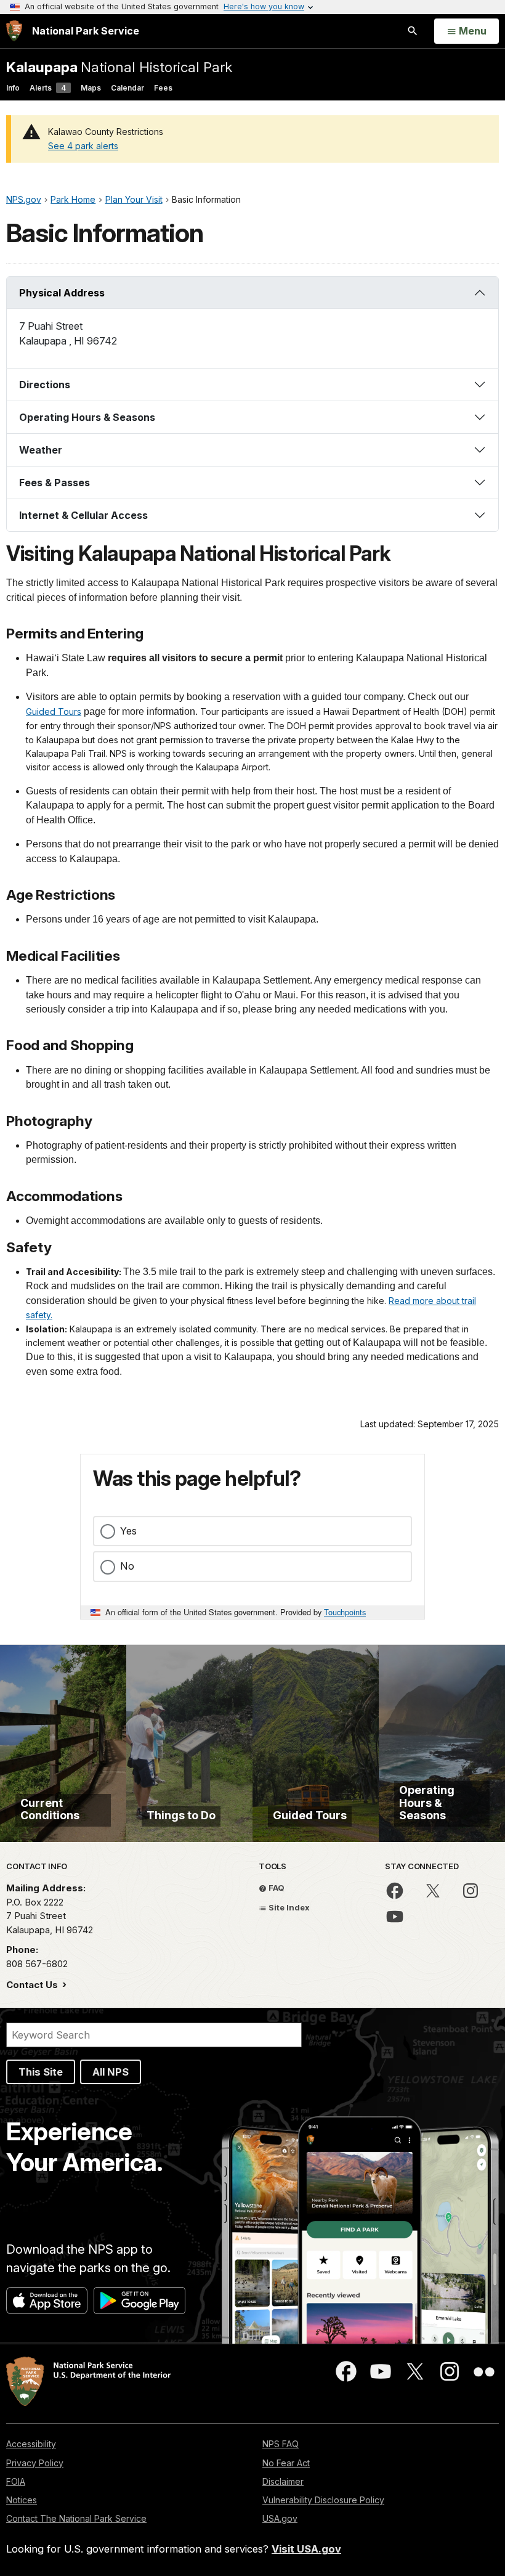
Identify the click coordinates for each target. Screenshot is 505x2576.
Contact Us (33, 1985)
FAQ (276, 1888)
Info (13, 88)
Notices (22, 2500)
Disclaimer (283, 2481)
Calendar (127, 88)
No (127, 1566)
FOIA (16, 2481)
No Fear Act (286, 2463)
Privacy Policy (35, 2463)
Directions (45, 385)
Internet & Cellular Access (83, 515)
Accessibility (31, 2444)
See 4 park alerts (83, 146)
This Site (41, 2072)
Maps (91, 88)
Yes (128, 1531)
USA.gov (280, 2518)
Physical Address (62, 293)
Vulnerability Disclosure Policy (323, 2500)
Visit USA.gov (306, 2549)
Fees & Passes (55, 483)
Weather (41, 450)
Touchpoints (345, 1612)
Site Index (288, 1907)
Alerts (48, 88)
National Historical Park (119, 67)
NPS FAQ (281, 2444)
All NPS (111, 2072)
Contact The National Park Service (76, 2518)
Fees (163, 88)
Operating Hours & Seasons (87, 417)
